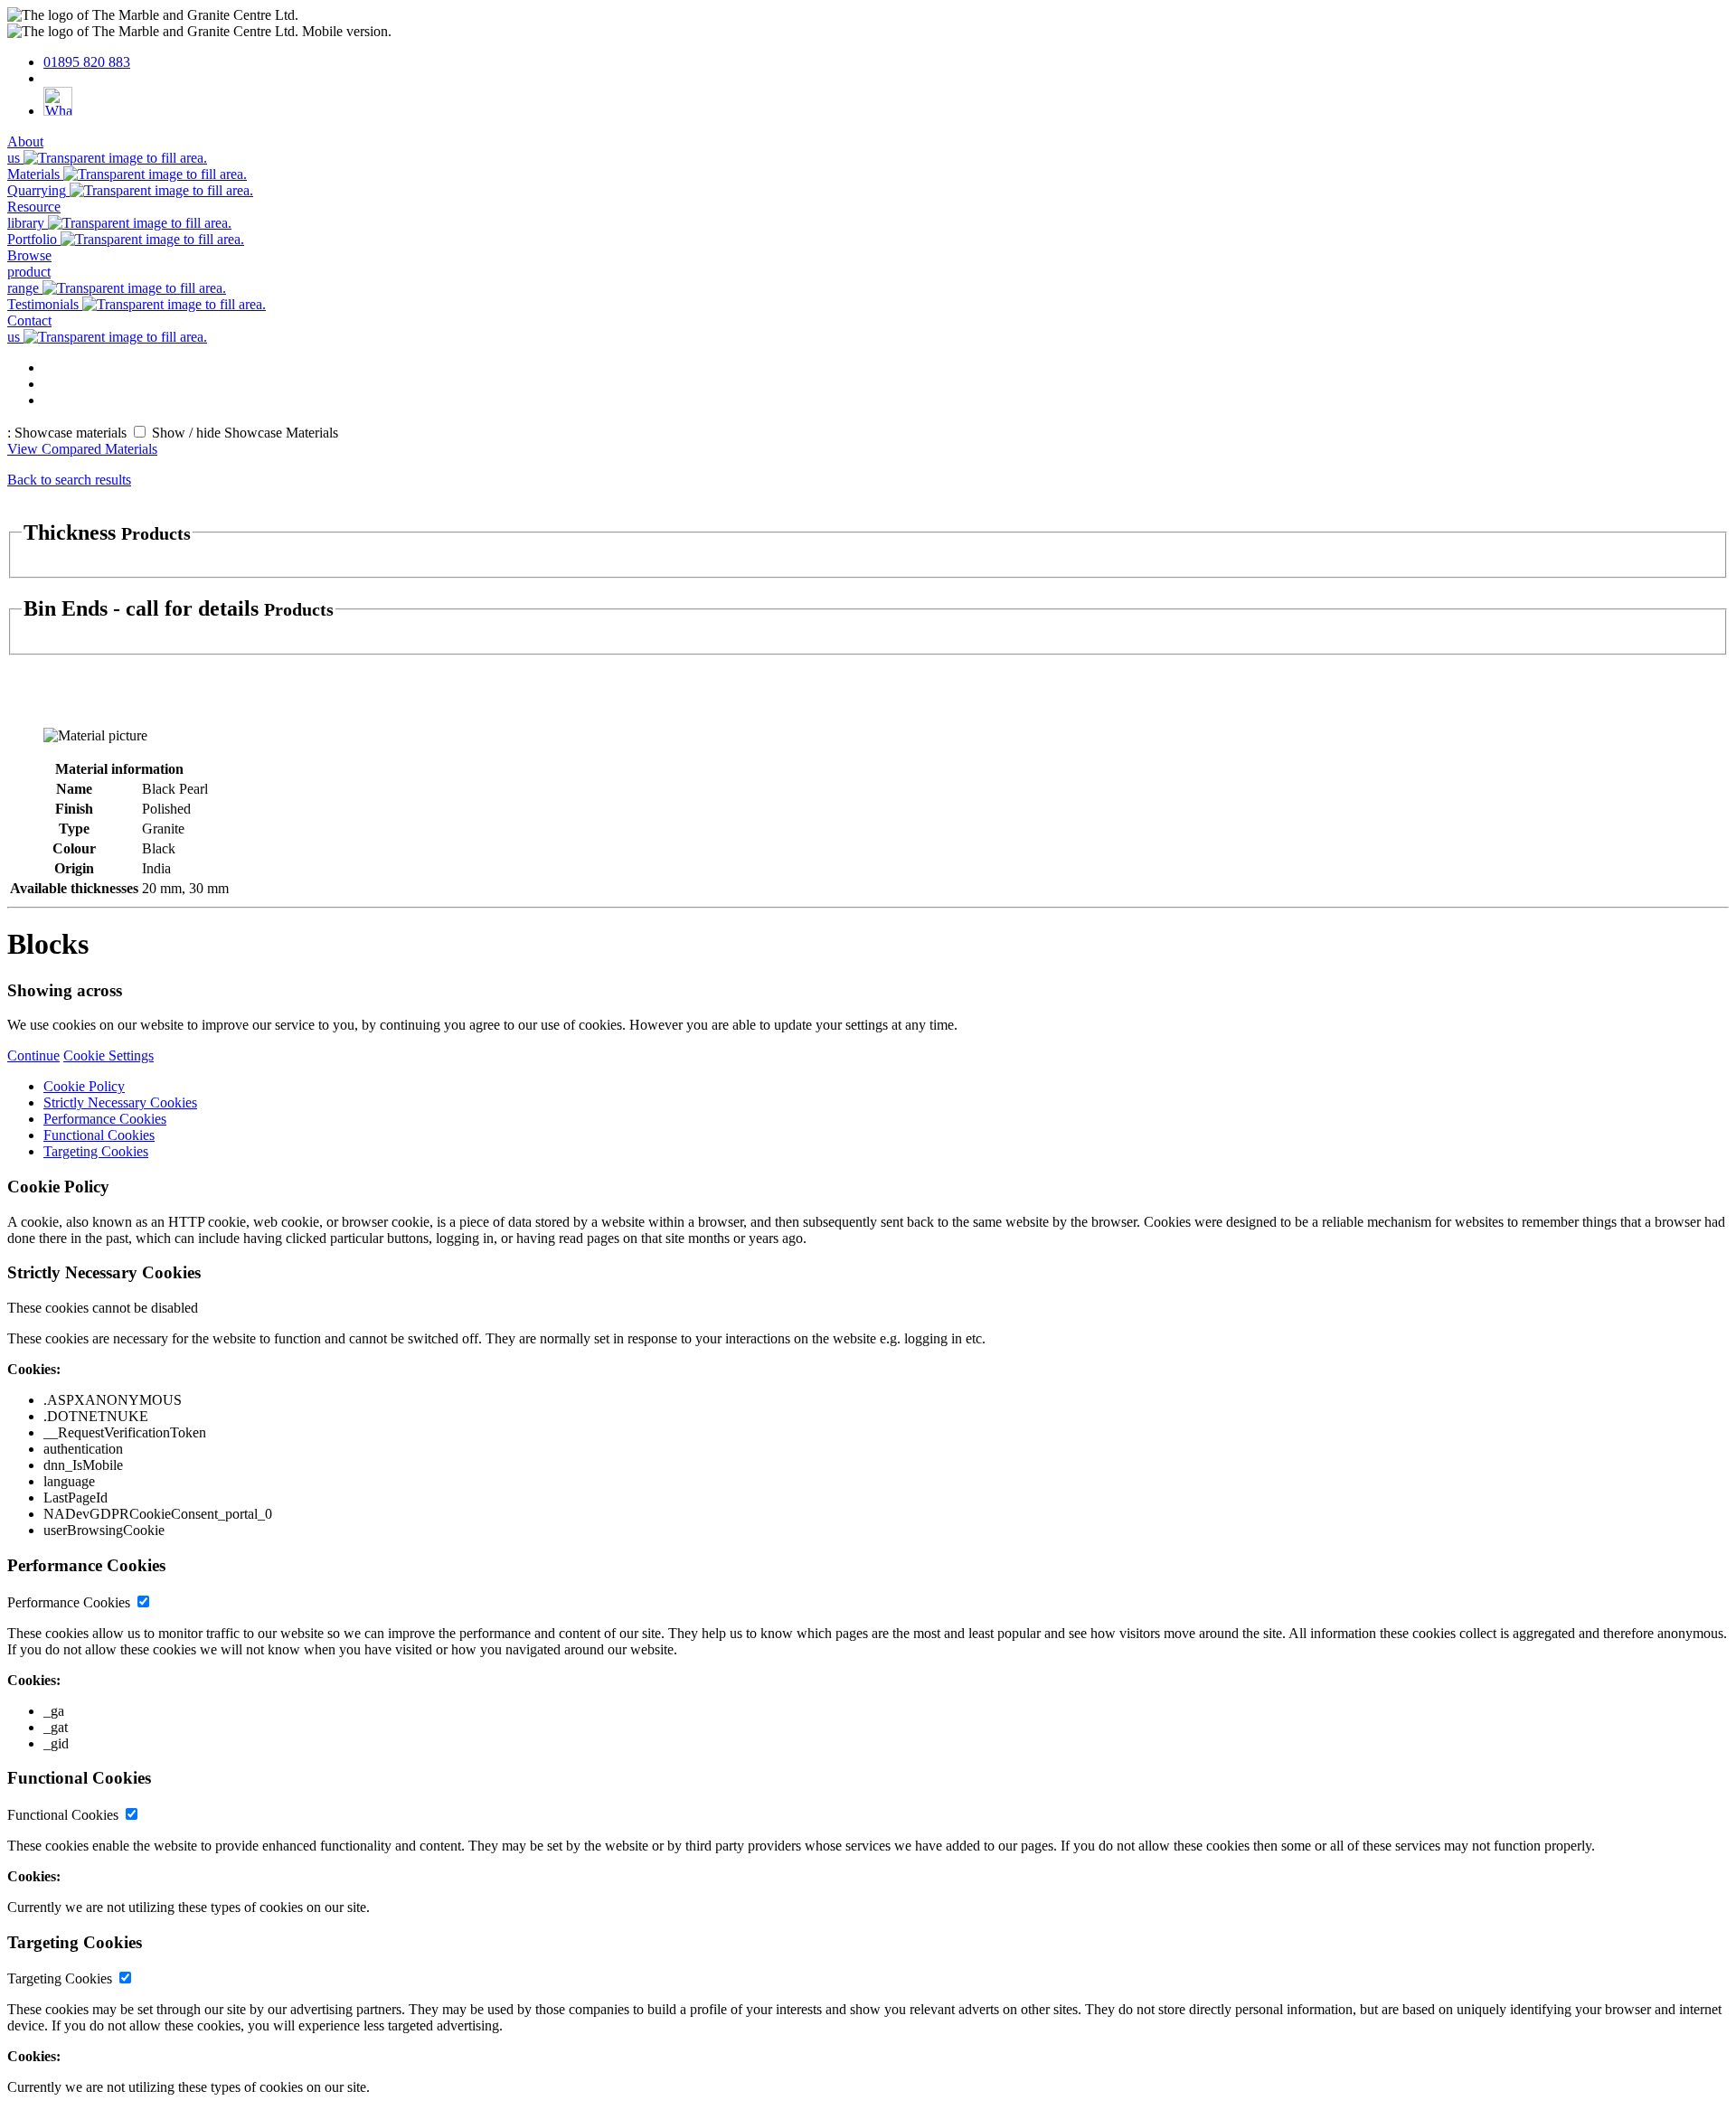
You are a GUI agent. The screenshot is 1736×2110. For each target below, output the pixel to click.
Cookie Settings (108, 1055)
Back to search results (69, 480)
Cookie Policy (84, 1086)
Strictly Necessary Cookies (120, 1102)
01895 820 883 (87, 62)
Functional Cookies (99, 1135)
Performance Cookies (105, 1119)
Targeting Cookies (96, 1151)
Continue (33, 1055)
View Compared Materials (82, 449)
